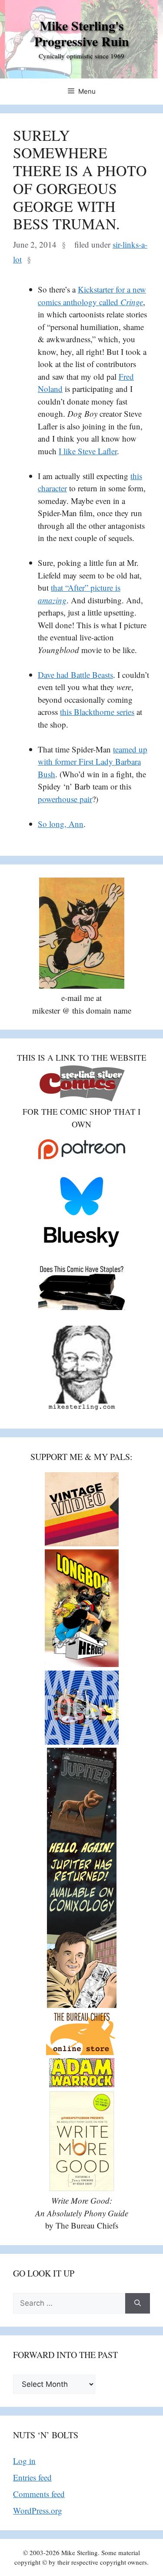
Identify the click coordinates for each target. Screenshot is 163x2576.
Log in (24, 2461)
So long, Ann (61, 824)
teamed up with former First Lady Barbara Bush (93, 762)
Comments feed (39, 2494)
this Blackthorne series (97, 712)
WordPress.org (38, 2510)
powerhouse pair (65, 799)
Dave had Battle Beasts (75, 675)
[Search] (138, 2304)
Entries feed (32, 2477)
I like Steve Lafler (88, 451)
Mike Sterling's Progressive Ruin (82, 33)
